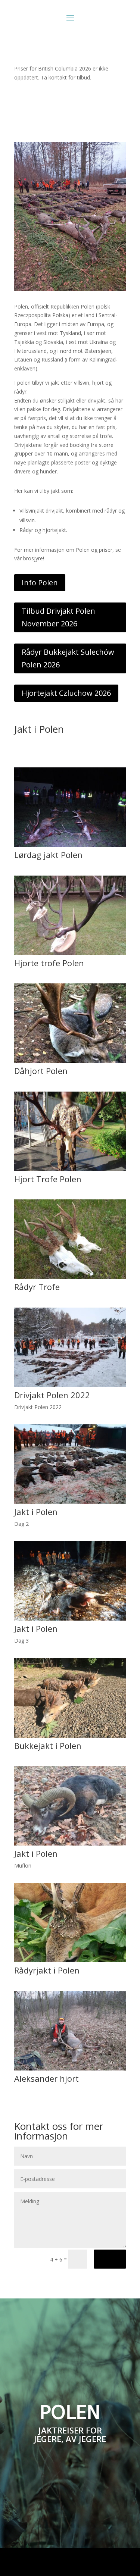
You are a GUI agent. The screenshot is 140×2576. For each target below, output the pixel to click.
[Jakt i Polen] (70, 1502)
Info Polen (40, 583)
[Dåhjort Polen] (70, 1061)
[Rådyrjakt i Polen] (70, 1960)
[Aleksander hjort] (70, 2068)
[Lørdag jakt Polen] (70, 845)
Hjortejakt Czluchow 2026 (66, 693)
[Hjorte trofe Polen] (70, 953)
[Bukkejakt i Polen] (70, 1736)
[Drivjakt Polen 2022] (70, 1385)
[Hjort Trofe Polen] (70, 1169)
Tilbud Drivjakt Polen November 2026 (58, 617)
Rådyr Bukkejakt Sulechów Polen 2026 (68, 658)
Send (110, 2259)
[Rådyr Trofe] (70, 1277)
